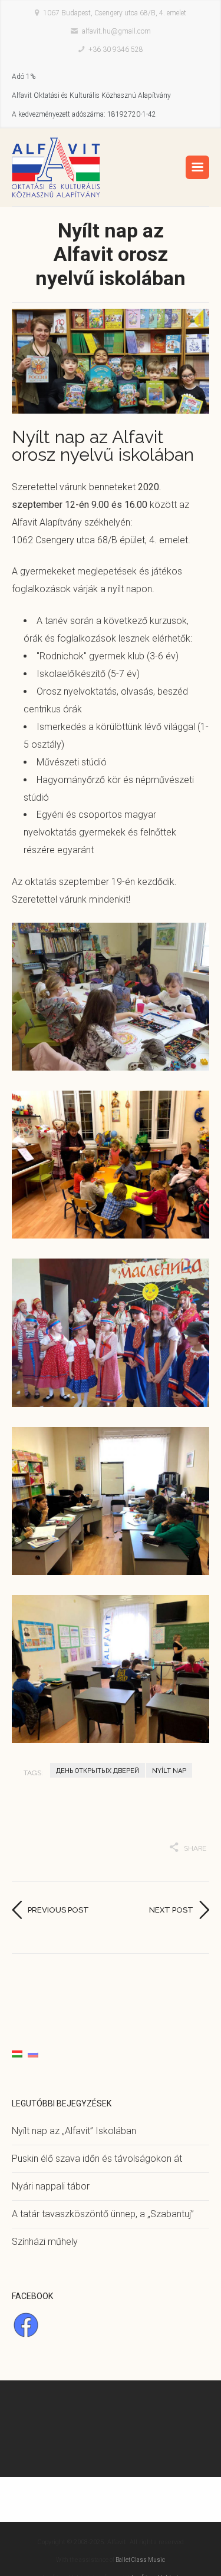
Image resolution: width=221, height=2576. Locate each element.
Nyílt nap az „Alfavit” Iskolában (74, 2131)
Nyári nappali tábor (51, 2186)
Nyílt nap (169, 1771)
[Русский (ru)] (33, 2054)
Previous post (58, 1910)
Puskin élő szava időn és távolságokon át (97, 2159)
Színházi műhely (45, 2242)
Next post (171, 1910)
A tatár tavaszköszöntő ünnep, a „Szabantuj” (103, 2214)
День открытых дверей (98, 1771)
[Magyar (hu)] (17, 2054)
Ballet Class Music (140, 2560)
